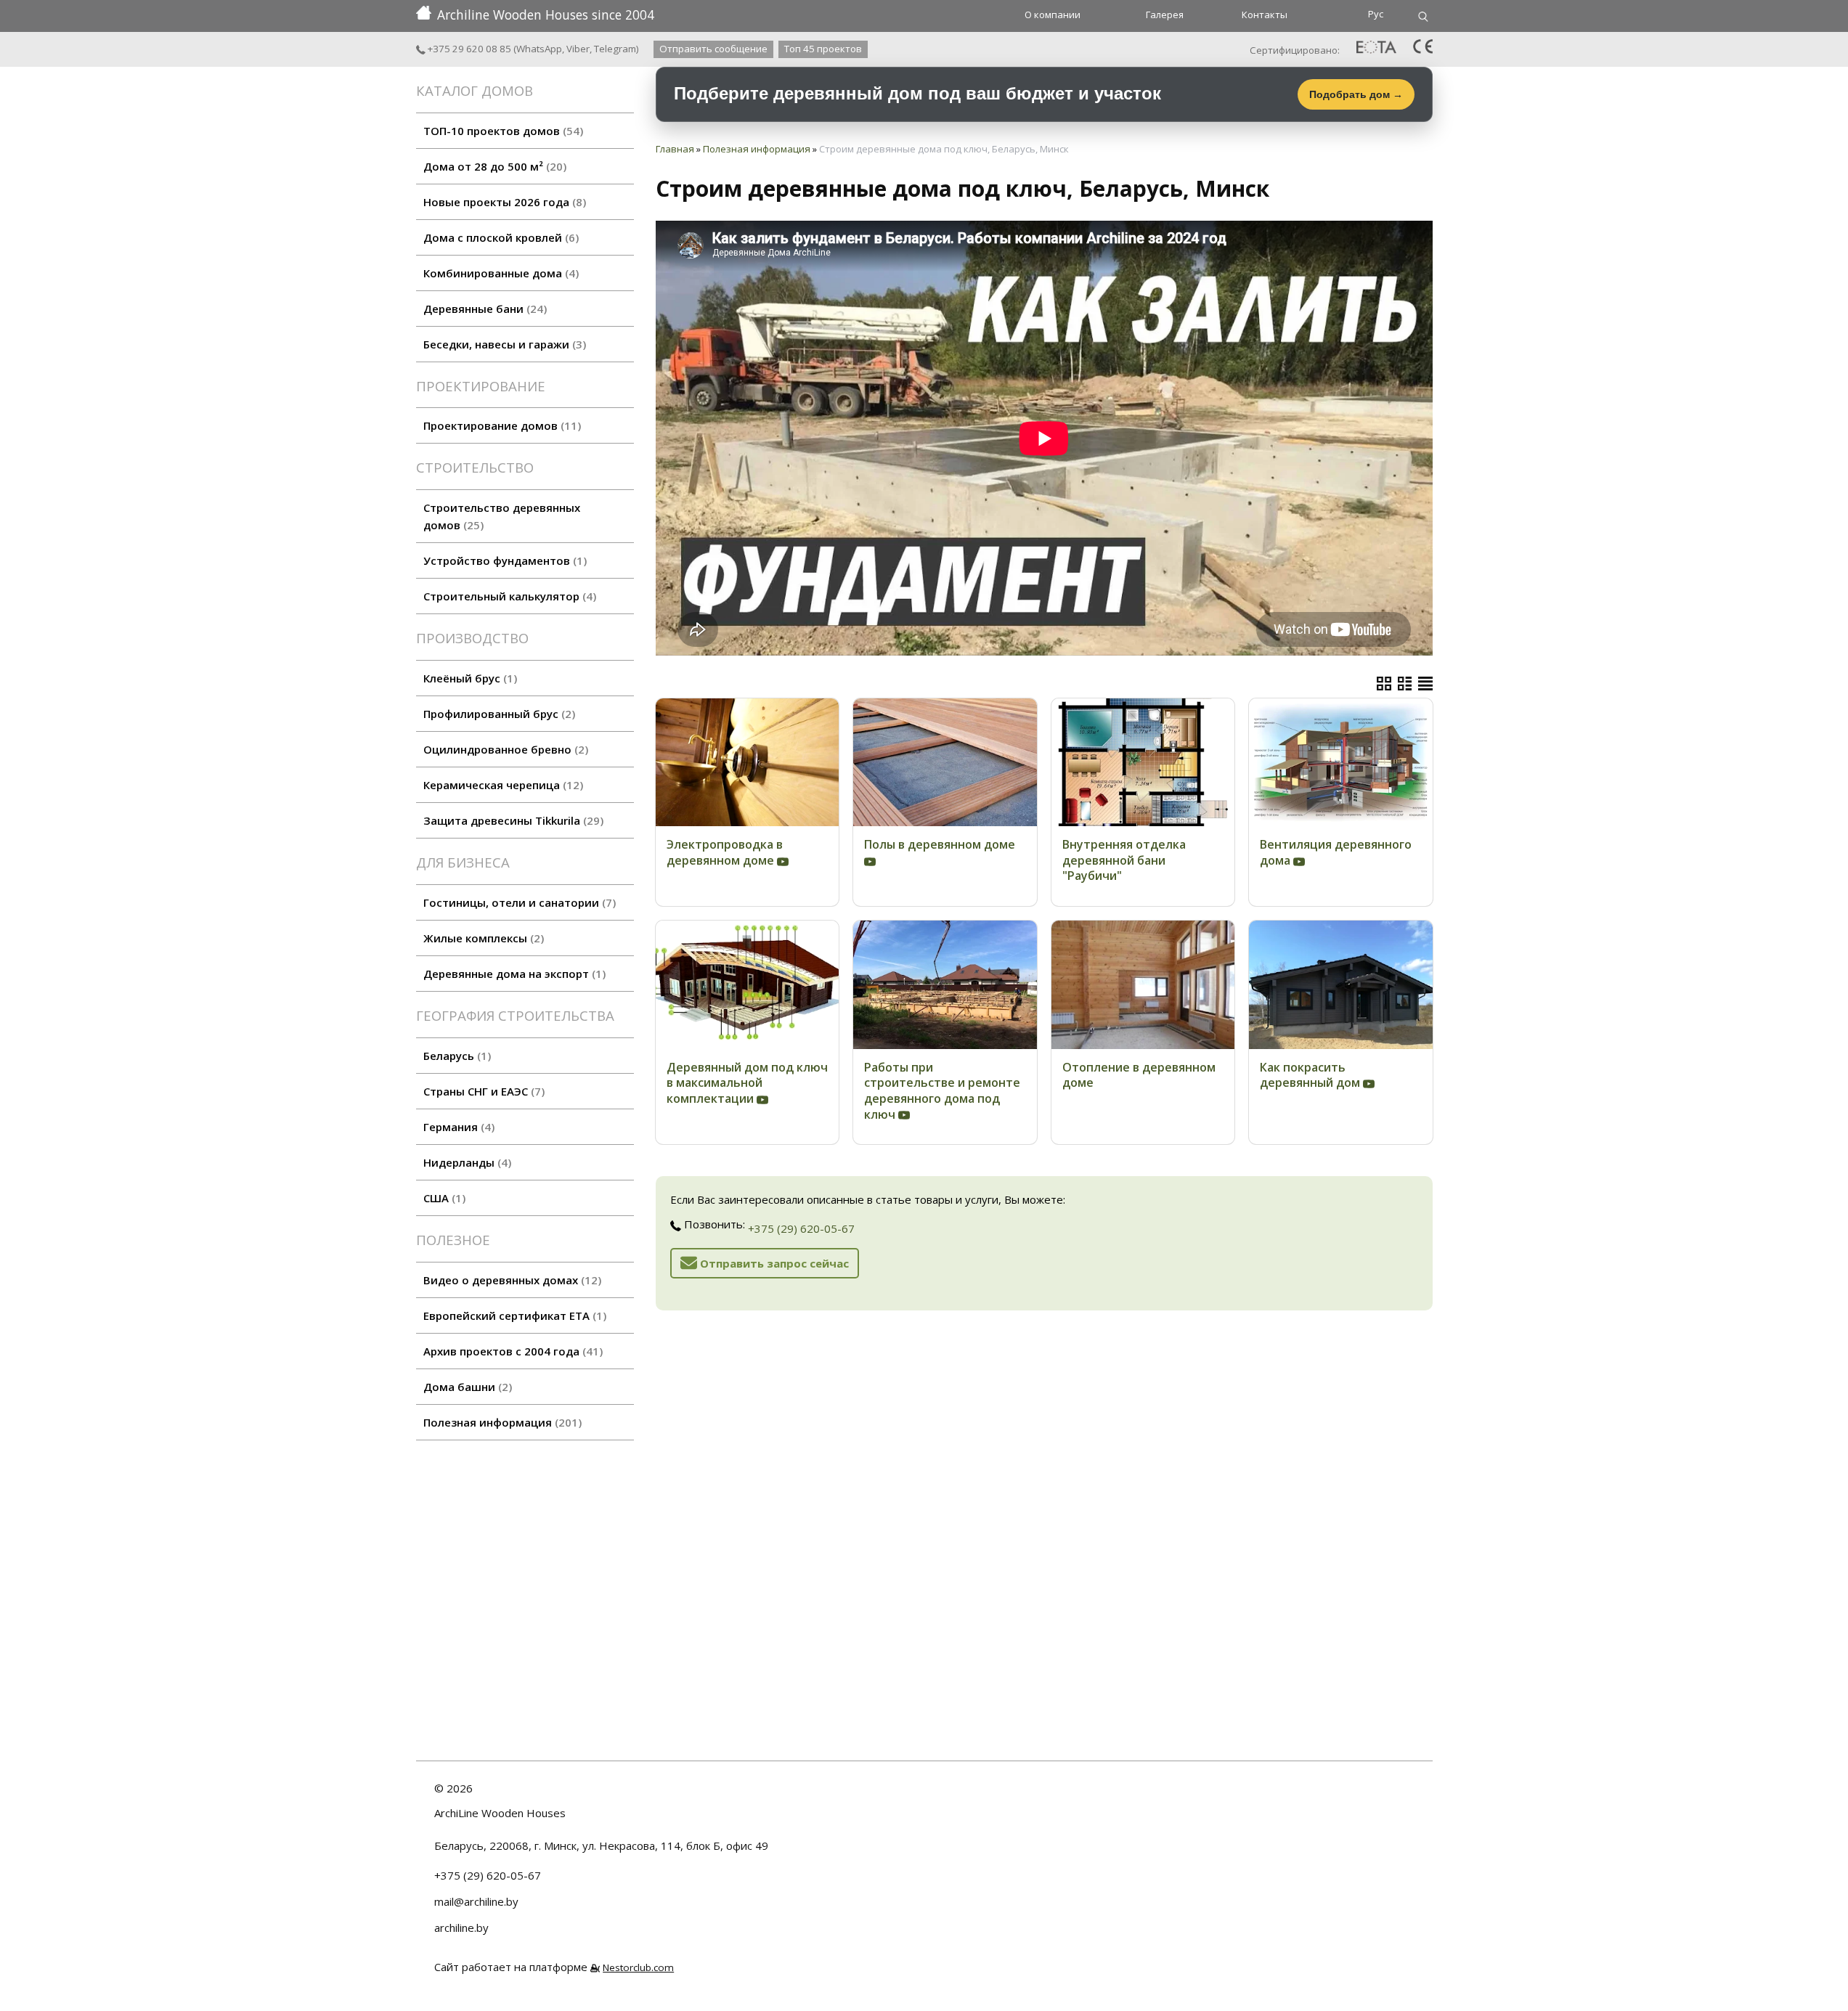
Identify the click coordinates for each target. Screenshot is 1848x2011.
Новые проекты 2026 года (503, 202)
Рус (1376, 14)
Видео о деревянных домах (510, 1280)
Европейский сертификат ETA (513, 1315)
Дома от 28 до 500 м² (493, 166)
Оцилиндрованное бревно (504, 749)
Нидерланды (465, 1162)
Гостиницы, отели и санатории (518, 902)
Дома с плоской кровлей (499, 237)
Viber (578, 49)
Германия (457, 1127)
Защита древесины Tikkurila (512, 820)
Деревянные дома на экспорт (513, 974)
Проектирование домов (500, 425)
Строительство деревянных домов (502, 516)
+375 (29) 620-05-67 (801, 1228)
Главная (675, 149)
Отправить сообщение (713, 49)
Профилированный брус (497, 714)
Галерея (1165, 15)
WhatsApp (539, 49)
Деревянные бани (483, 309)
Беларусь (455, 1056)
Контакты (1265, 15)
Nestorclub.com (638, 1967)
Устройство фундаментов (503, 560)
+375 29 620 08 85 (468, 49)
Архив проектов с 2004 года (511, 1351)
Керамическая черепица (501, 785)
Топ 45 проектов (823, 49)
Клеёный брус (468, 678)
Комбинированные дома (499, 273)
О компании (1053, 15)
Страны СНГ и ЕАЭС (482, 1091)
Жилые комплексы (482, 938)
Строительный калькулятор (508, 596)
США (443, 1198)
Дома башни (466, 1387)
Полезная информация (501, 1422)
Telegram (615, 49)
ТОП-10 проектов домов (501, 131)
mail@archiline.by (476, 1901)
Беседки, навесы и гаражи (503, 344)
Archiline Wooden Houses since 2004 (546, 15)
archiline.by (461, 1928)
